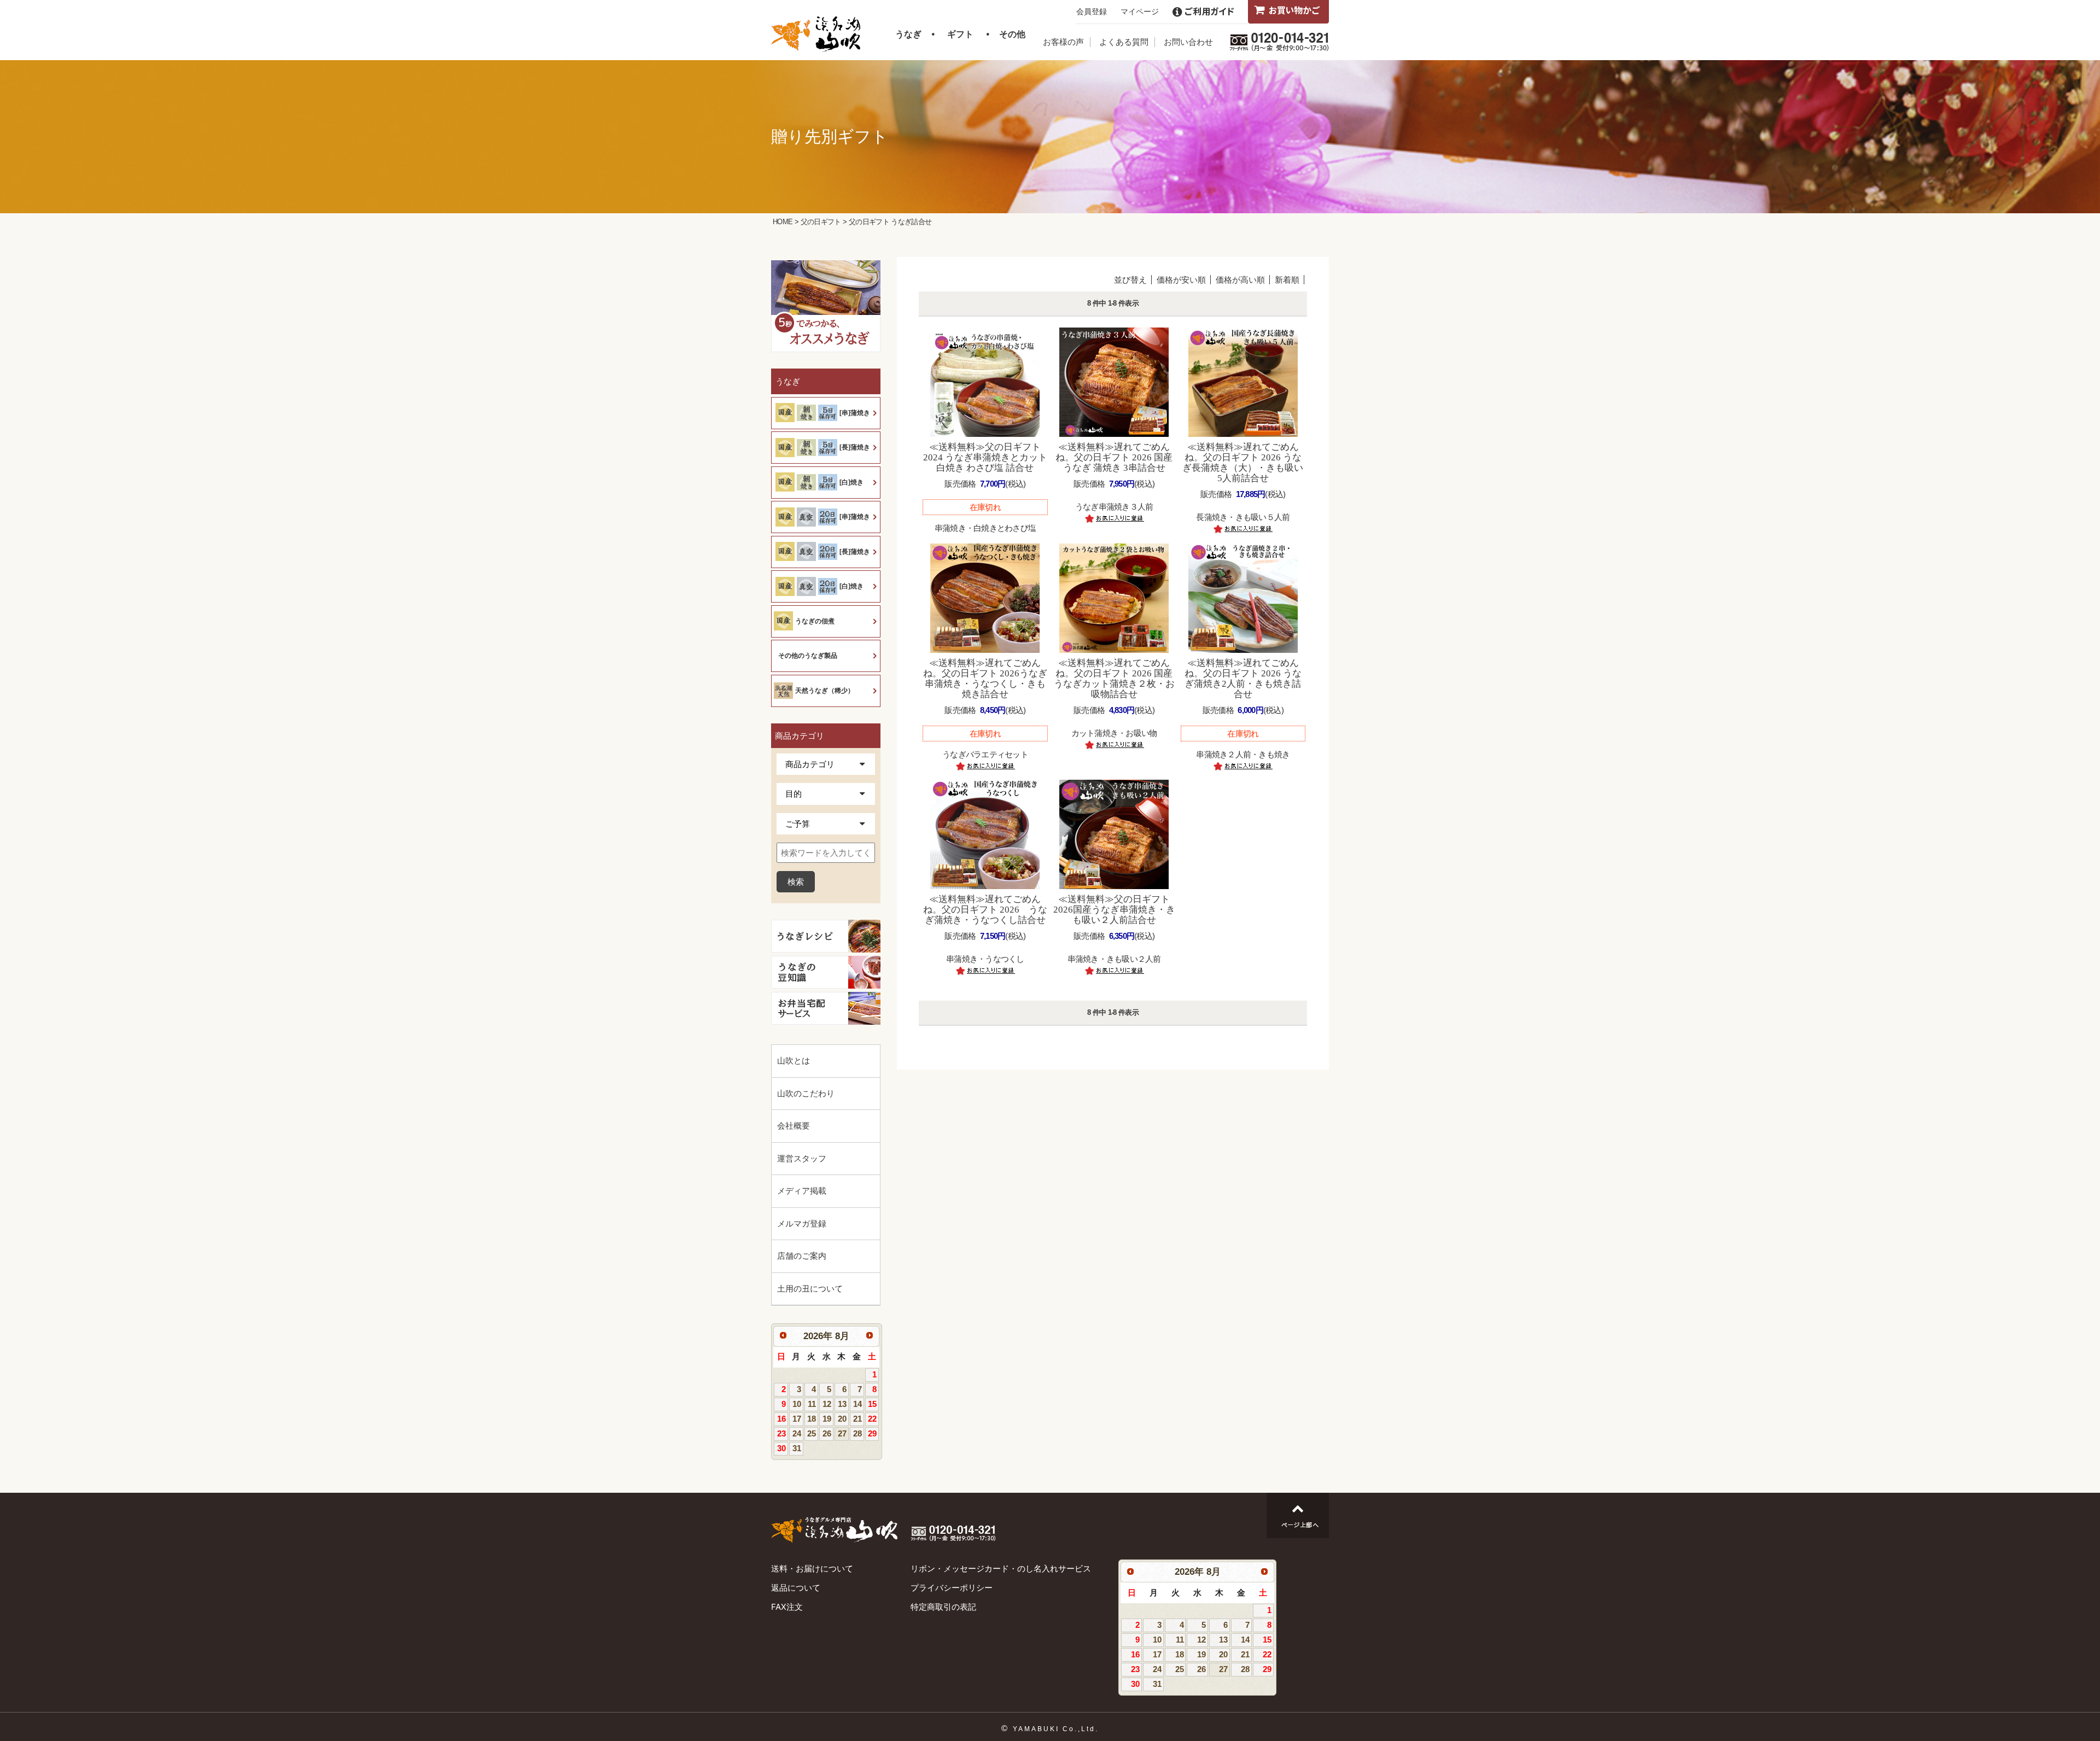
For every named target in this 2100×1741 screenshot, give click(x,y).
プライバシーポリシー (952, 1588)
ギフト (960, 34)
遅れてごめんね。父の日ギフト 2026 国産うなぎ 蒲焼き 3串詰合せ (1114, 457)
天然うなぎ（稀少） (825, 691)
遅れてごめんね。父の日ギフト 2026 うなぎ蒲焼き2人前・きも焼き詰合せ (1243, 679)
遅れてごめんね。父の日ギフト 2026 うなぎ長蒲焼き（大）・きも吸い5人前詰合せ (1243, 463)
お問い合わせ (1188, 42)
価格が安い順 (1181, 280)
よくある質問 (1124, 42)
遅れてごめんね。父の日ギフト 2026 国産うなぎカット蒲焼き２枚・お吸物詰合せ (1114, 679)
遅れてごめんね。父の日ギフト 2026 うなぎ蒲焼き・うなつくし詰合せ (985, 910)
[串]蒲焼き (855, 413)
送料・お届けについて (812, 1568)
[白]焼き (851, 482)
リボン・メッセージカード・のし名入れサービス (1001, 1568)
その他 (1012, 34)
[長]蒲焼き (855, 447)
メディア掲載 (802, 1191)
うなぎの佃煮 (815, 621)
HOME (783, 222)
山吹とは (794, 1061)
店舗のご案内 (802, 1256)
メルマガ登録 (802, 1223)
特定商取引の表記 (943, 1607)
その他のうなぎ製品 (808, 656)
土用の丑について (810, 1289)
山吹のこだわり (806, 1093)
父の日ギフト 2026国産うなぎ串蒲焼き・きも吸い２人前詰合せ (1114, 910)
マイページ (1140, 11)
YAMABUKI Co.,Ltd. (1056, 1729)
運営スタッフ (802, 1158)
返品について (796, 1588)
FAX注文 (787, 1607)
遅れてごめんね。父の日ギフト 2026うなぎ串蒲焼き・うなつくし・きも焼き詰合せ (985, 679)
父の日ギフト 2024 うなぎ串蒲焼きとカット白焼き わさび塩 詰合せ (985, 457)
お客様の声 (1063, 42)
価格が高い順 (1240, 280)
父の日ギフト (821, 222)
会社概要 (794, 1126)
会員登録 (1092, 11)
